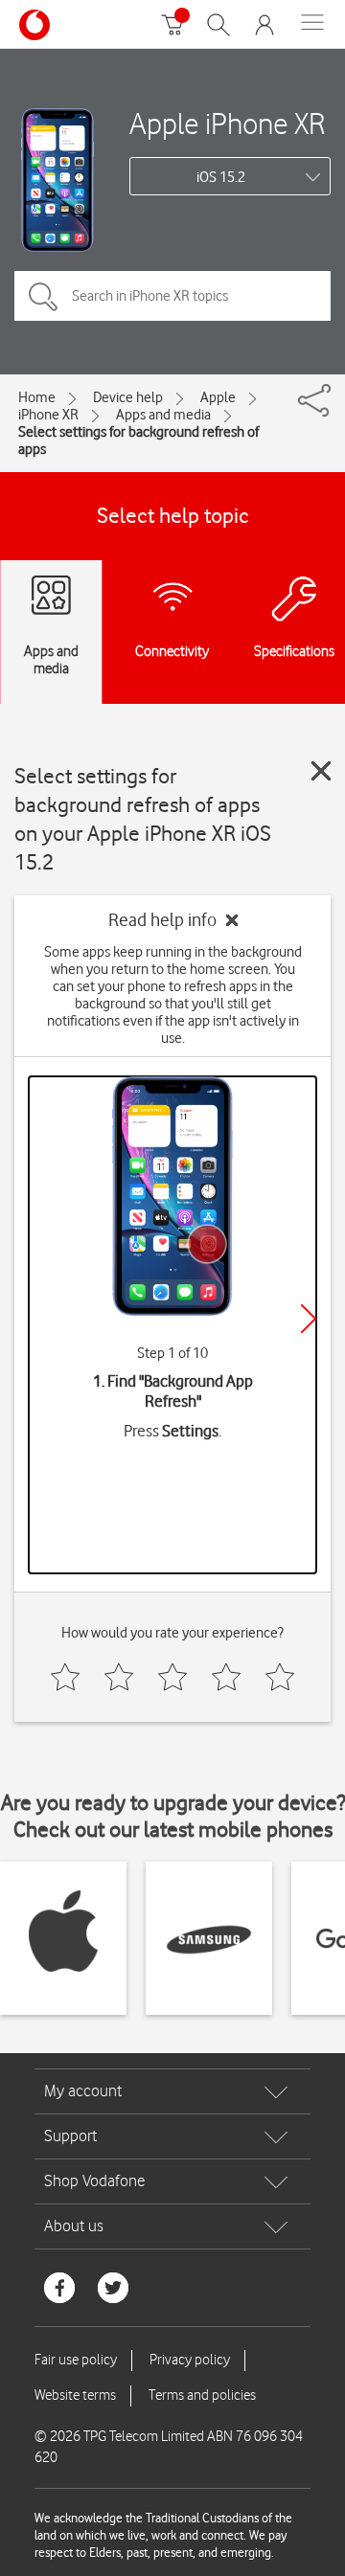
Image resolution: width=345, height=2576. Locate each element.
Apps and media (163, 415)
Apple (218, 397)
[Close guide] (321, 771)
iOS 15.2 (221, 177)
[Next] (309, 1319)
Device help (128, 397)
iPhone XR (48, 415)
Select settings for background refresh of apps (138, 441)
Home (37, 397)
